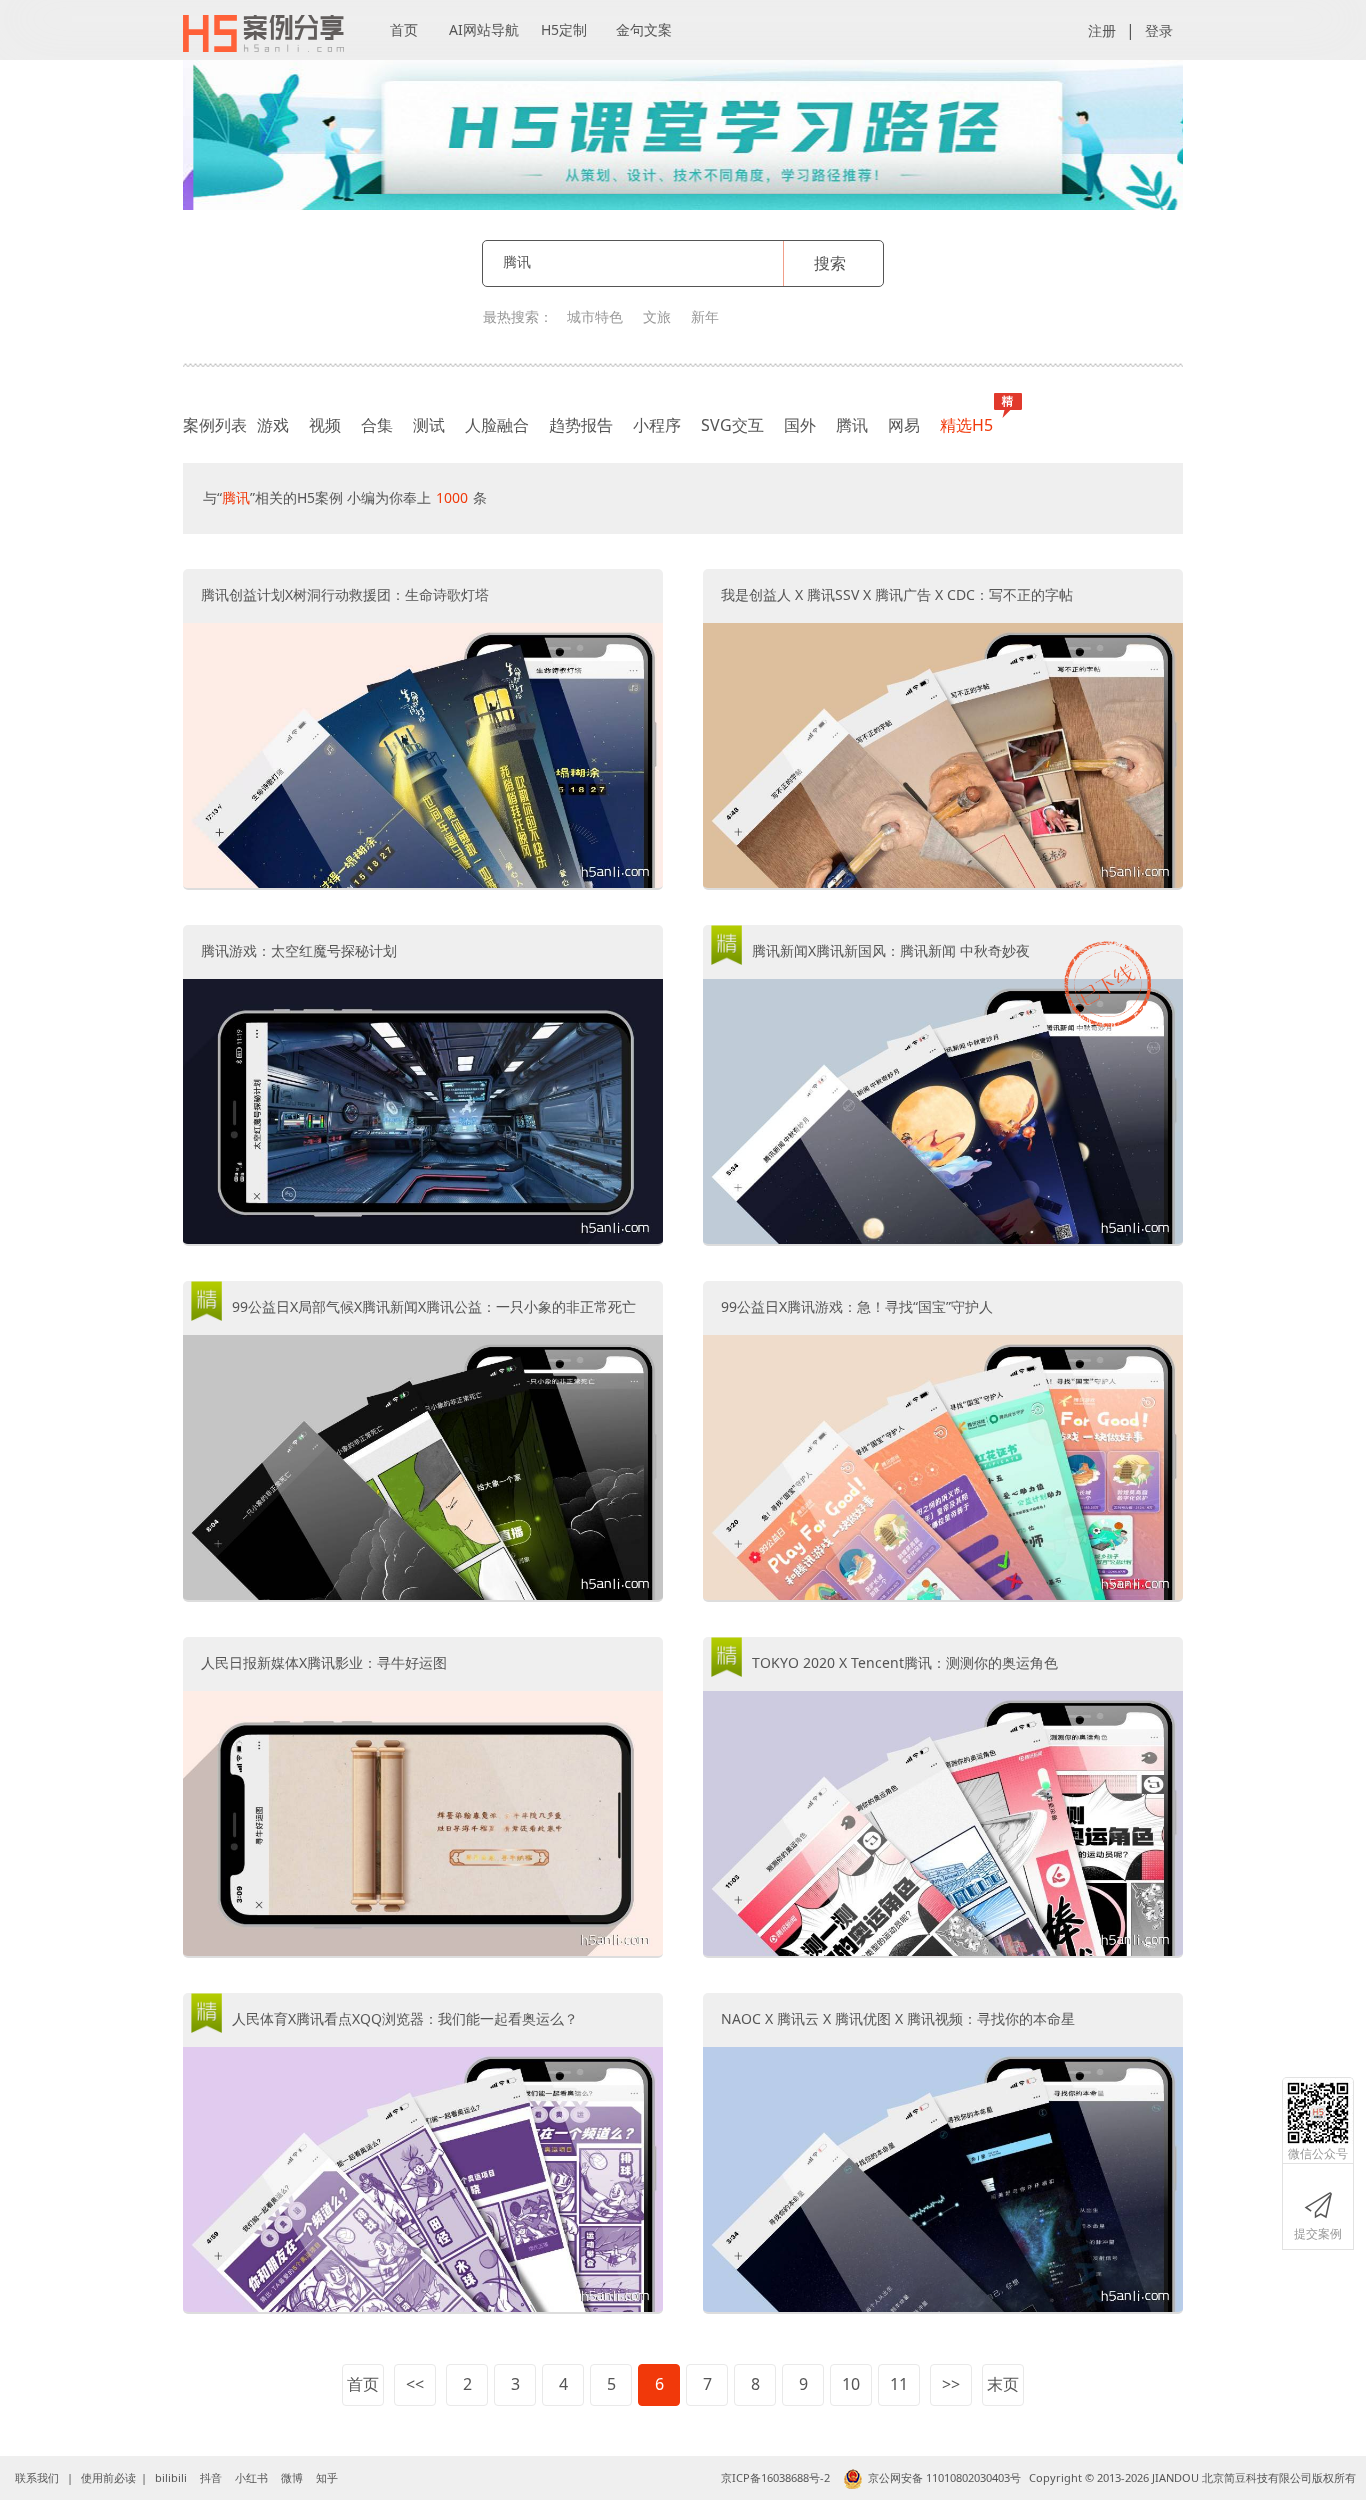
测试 (429, 425)
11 (899, 2384)
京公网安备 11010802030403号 (944, 2477)
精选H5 (966, 425)
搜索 (830, 263)
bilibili (171, 2477)
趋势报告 (581, 425)
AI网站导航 (484, 29)
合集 (377, 425)
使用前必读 (108, 2477)
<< (415, 2384)
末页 (1003, 2384)
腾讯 (852, 425)
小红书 (251, 2477)
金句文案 (644, 29)
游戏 (273, 425)
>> (951, 2384)
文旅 (657, 316)
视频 (325, 425)
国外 (800, 425)
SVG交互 (732, 425)
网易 (904, 425)
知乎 (327, 2477)
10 (851, 2384)
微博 (292, 2477)
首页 (404, 29)
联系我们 (37, 2477)
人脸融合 (497, 425)
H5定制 (564, 29)
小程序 (657, 425)
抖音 (211, 2477)
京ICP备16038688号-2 (775, 2477)
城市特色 (595, 316)
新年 (705, 316)
